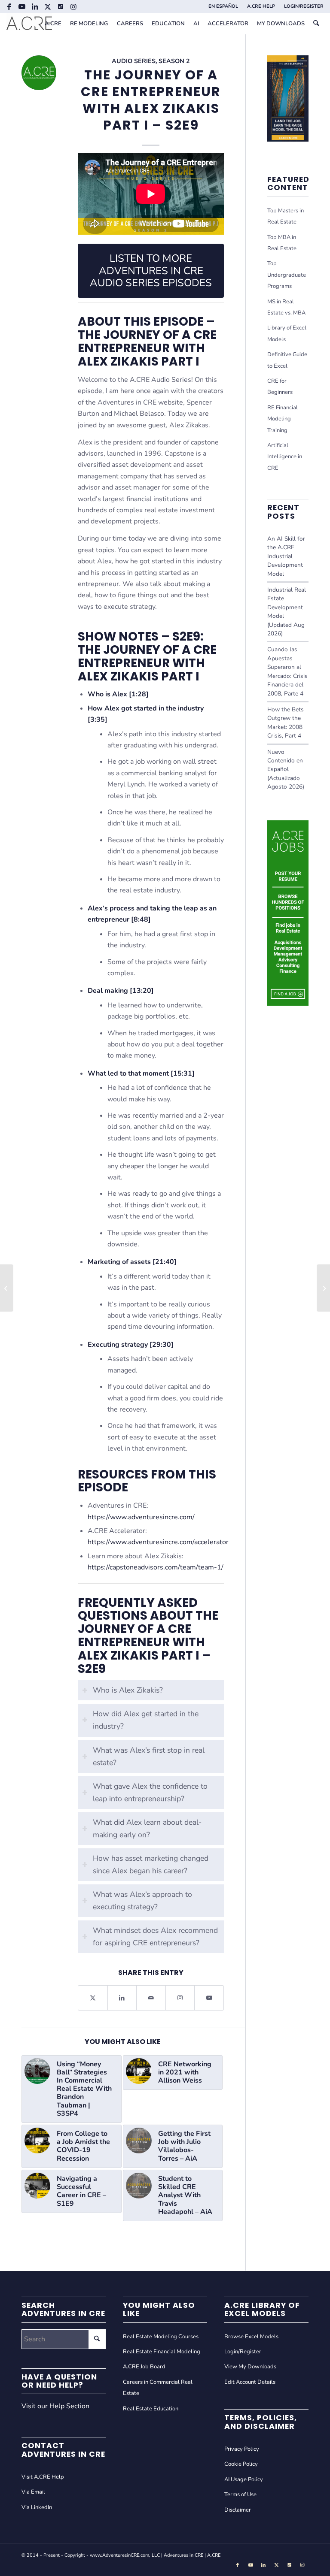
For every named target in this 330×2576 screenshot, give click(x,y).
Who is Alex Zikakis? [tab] (128, 1690)
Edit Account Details (250, 2382)
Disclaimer (238, 2510)
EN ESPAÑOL (223, 6)
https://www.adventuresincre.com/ (141, 1517)
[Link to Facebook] (9, 6)
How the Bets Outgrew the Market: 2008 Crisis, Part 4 (286, 723)
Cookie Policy (241, 2464)
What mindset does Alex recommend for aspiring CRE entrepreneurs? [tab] (155, 1937)
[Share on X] (93, 1998)
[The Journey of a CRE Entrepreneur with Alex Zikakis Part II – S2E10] (7, 1288)
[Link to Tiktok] (60, 6)
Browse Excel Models (251, 2337)
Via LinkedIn (37, 2507)
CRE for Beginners (280, 387)
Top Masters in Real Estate (286, 216)
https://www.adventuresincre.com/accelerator (158, 1542)
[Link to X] (47, 6)
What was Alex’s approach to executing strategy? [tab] (142, 1900)
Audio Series (134, 61)
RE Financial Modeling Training (283, 419)
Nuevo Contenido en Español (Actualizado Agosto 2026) (286, 769)
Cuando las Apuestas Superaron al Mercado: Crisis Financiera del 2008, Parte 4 (287, 671)
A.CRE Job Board (144, 2367)
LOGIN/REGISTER (304, 6)
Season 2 (174, 61)
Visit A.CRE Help (43, 2477)
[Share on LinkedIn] (122, 1998)
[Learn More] (288, 139)
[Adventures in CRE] (29, 24)
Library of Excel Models (287, 333)
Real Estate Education (151, 2409)
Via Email (33, 2492)
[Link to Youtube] (22, 6)
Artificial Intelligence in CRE (285, 457)
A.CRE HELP (261, 6)
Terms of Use (240, 2494)
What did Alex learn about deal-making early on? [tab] (147, 1828)
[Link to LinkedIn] (35, 6)
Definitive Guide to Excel (287, 360)
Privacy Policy (242, 2449)
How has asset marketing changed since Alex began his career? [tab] (151, 1864)
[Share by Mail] (151, 1998)
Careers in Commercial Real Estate (158, 2388)
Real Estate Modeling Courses (161, 2337)
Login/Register (243, 2352)
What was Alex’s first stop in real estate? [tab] (149, 1756)
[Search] (316, 24)
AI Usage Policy (244, 2479)
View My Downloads (250, 2367)
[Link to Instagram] (73, 6)
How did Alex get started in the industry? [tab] (146, 1720)
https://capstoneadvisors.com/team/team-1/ (156, 1567)
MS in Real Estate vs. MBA (286, 307)
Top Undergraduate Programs (287, 275)
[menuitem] (223, 6)
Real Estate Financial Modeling (162, 2352)
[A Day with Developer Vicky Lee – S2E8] (323, 1288)
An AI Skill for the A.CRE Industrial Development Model (286, 556)
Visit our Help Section (55, 2406)
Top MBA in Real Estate (282, 243)
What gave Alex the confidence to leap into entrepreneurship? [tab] (150, 1792)
